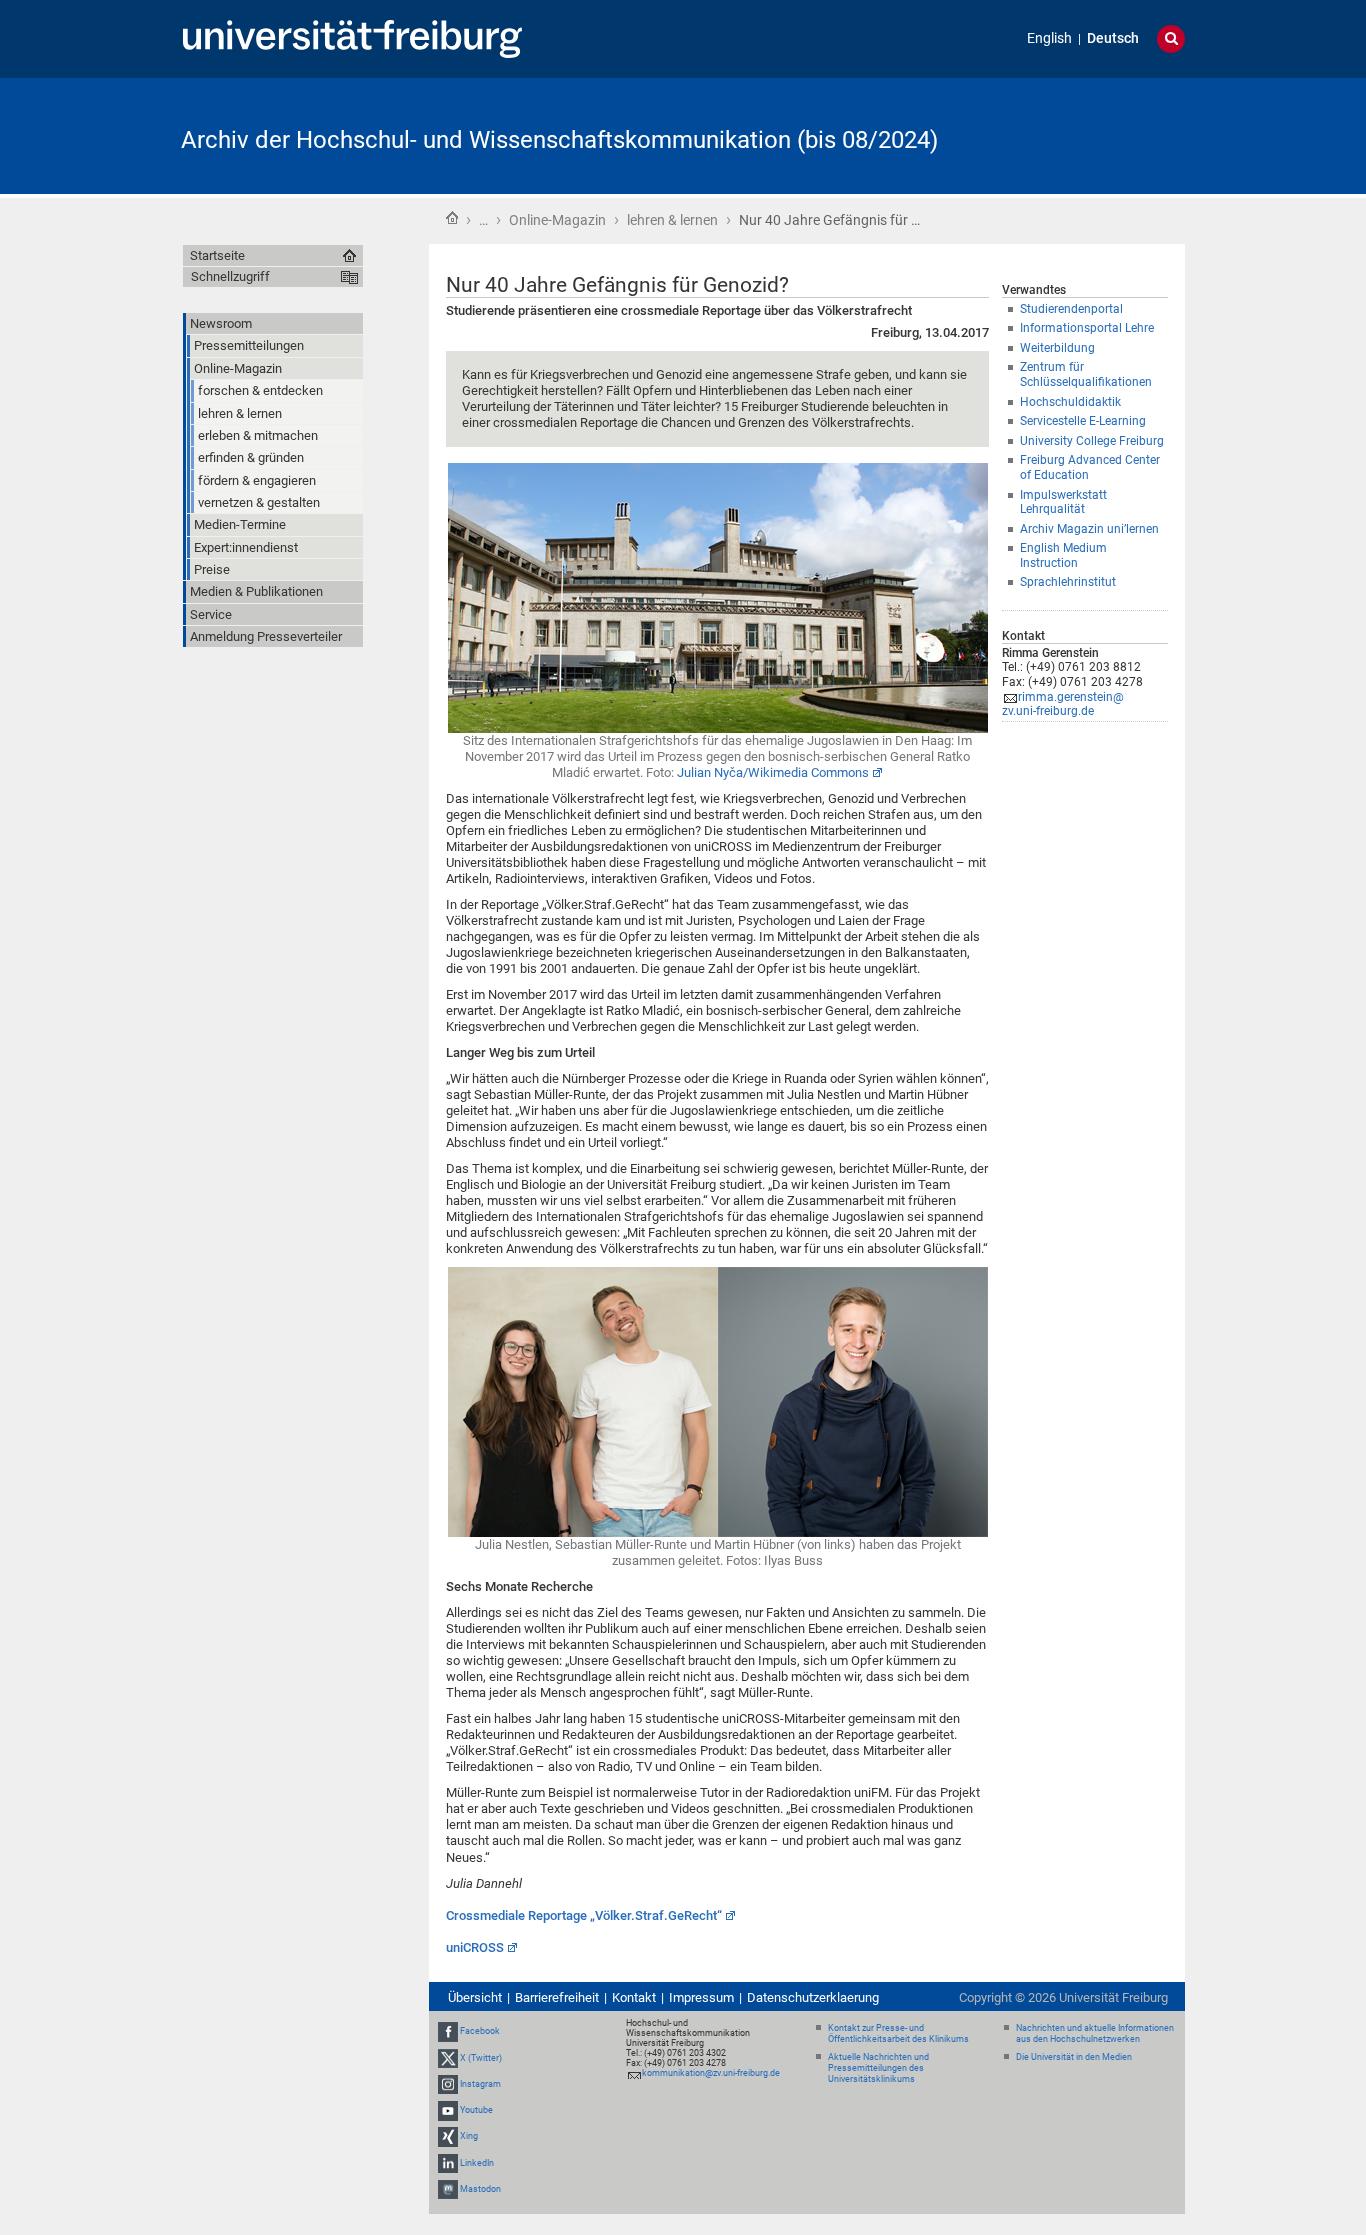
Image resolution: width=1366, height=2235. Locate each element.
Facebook (480, 2032)
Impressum (701, 1997)
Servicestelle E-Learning (1083, 421)
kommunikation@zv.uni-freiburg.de (711, 2073)
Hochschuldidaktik (1070, 402)
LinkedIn (477, 2163)
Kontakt (634, 1997)
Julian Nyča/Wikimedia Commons (773, 772)
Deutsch (1113, 38)
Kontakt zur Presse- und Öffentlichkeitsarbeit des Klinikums (898, 2033)
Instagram (480, 2084)
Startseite (452, 218)
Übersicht (475, 1997)
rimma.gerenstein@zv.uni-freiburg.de (1063, 704)
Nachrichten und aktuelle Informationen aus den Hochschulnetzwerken (1095, 2033)
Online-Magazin (557, 220)
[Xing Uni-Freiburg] (448, 2136)
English (1049, 38)
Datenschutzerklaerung (813, 1997)
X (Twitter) (481, 2058)
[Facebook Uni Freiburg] (448, 2032)
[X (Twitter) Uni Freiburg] (448, 2058)
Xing (469, 2136)
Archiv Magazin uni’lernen (1089, 529)
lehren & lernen (672, 220)
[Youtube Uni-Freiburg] (448, 2110)
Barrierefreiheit (557, 1997)
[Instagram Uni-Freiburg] (448, 2084)
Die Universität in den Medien (1074, 2057)
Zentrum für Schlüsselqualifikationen (1086, 374)
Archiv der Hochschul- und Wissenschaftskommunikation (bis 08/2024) (559, 140)
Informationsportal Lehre (1087, 328)
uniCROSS (475, 1947)
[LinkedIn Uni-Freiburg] (448, 2163)
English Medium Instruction (1063, 555)
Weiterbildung (1057, 348)
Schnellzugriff (230, 276)
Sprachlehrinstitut (1068, 582)
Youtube (476, 2110)
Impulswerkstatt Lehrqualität (1063, 502)
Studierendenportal (1071, 309)
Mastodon (480, 2189)
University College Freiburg (1092, 441)
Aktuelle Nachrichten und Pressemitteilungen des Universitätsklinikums (878, 2068)
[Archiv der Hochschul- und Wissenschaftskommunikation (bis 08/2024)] (1087, 134)
